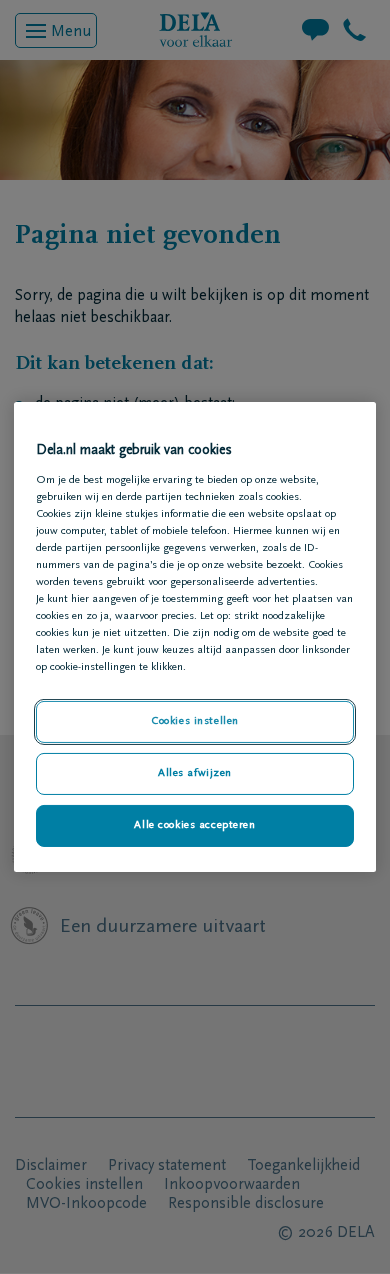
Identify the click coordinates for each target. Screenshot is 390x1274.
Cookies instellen (195, 721)
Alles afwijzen (195, 773)
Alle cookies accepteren (194, 825)
